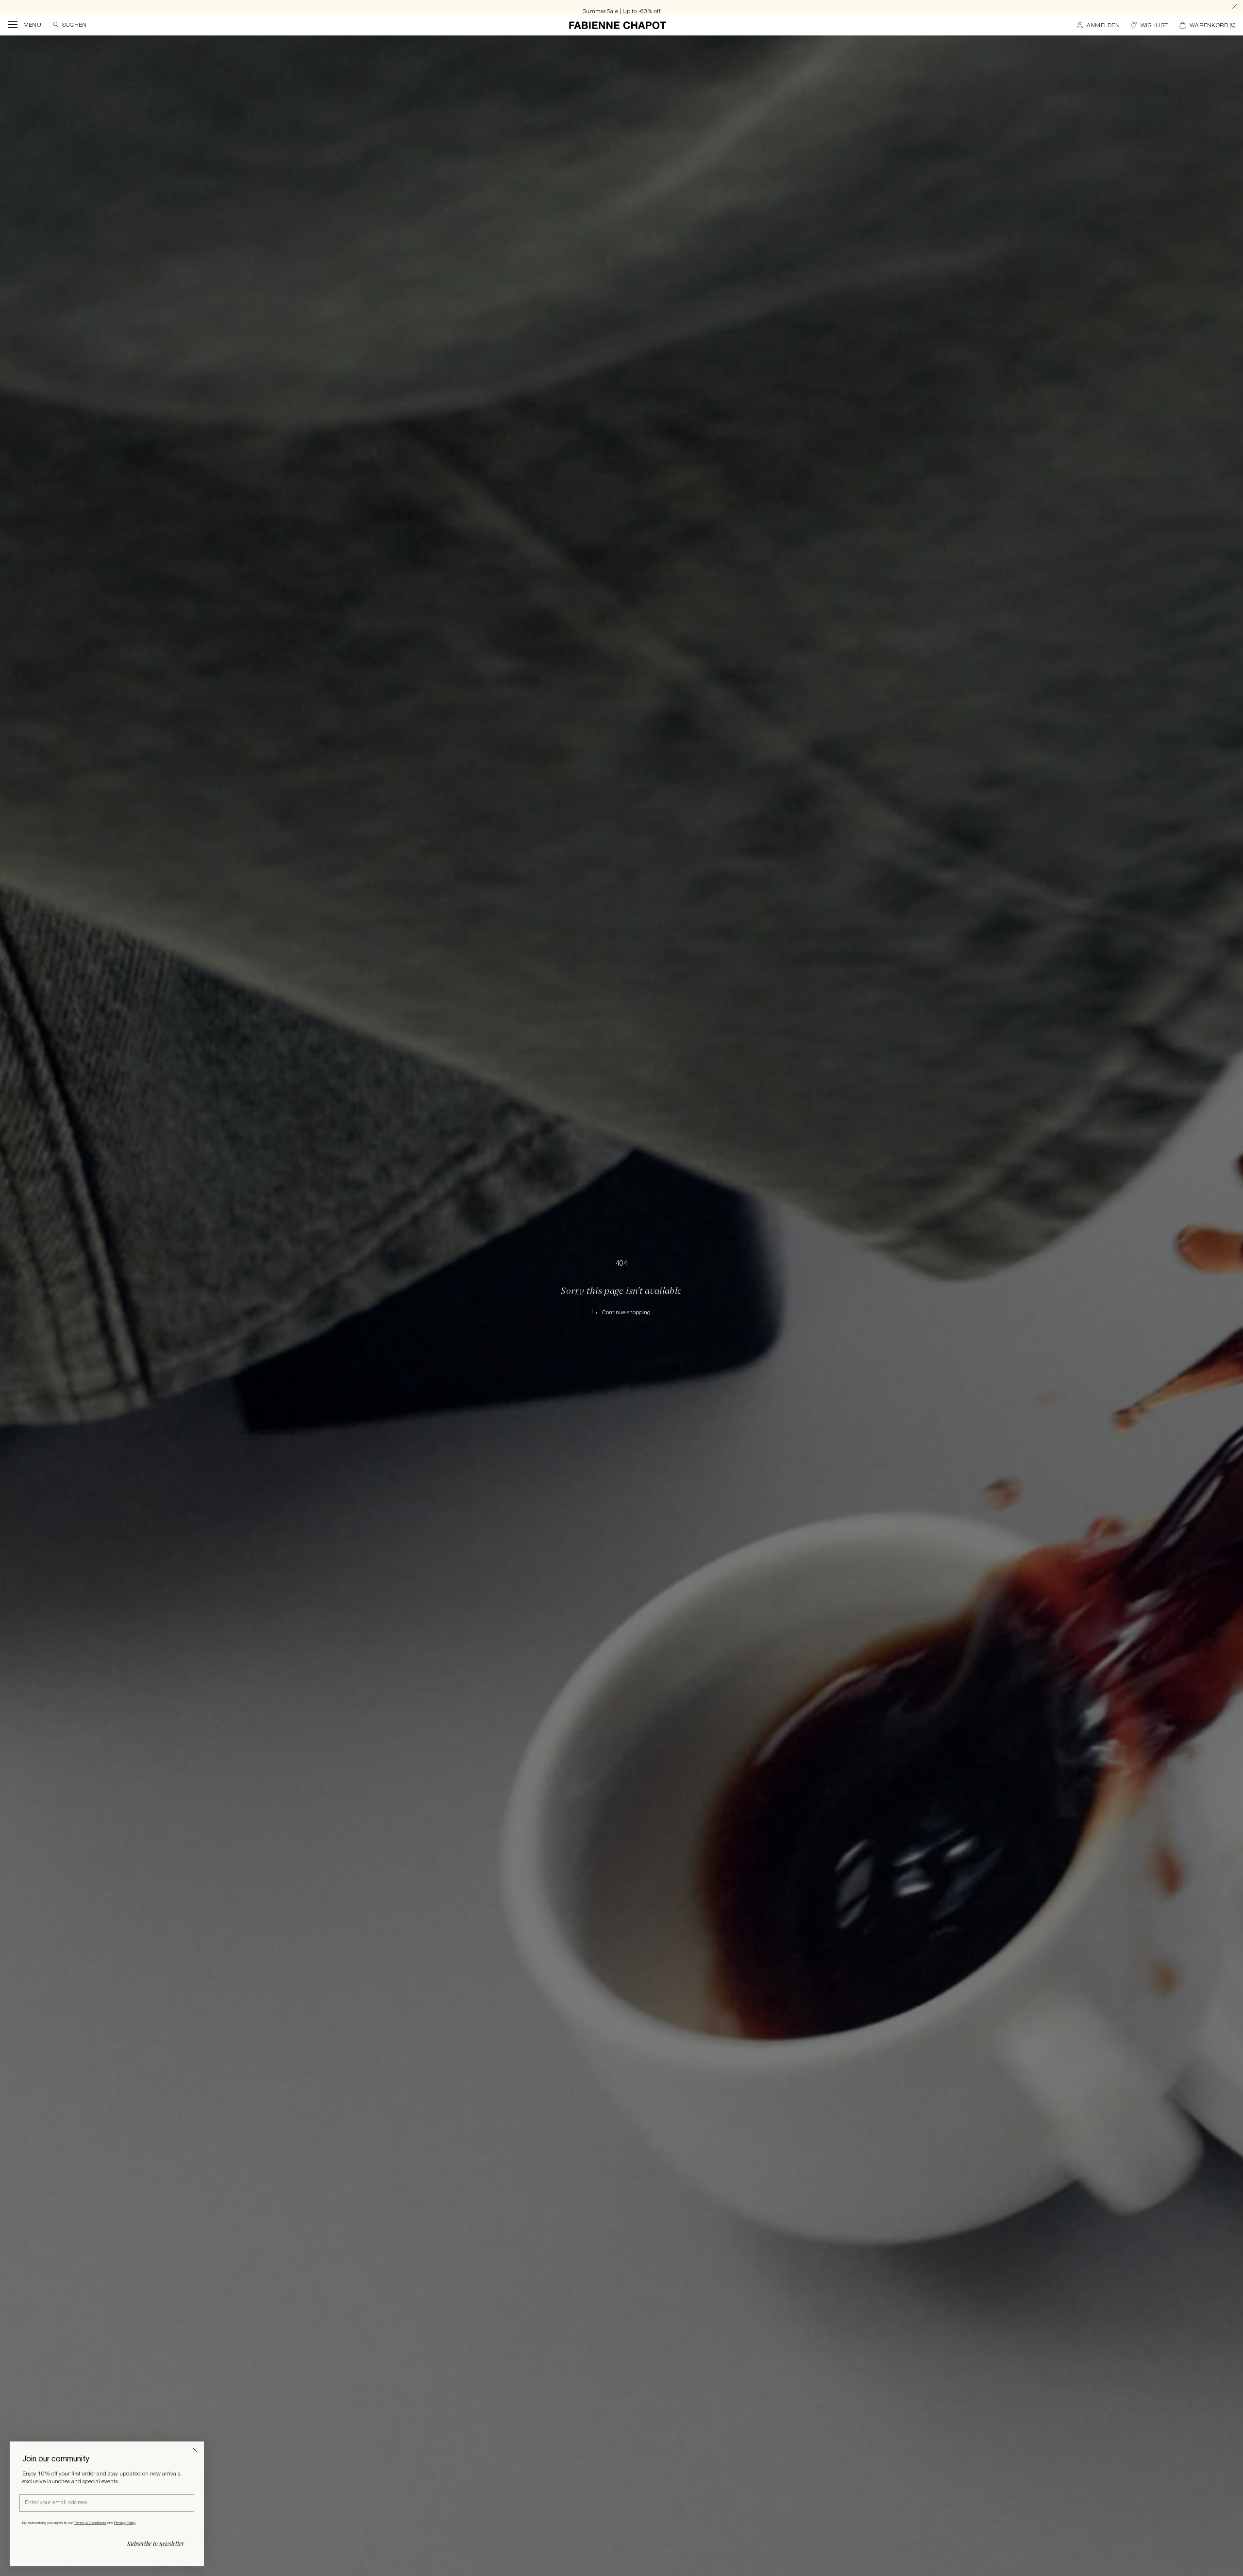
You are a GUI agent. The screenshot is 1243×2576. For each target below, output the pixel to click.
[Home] (618, 25)
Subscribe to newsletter (156, 2543)
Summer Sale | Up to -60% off (621, 7)
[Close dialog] (195, 2450)
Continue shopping (626, 1313)
